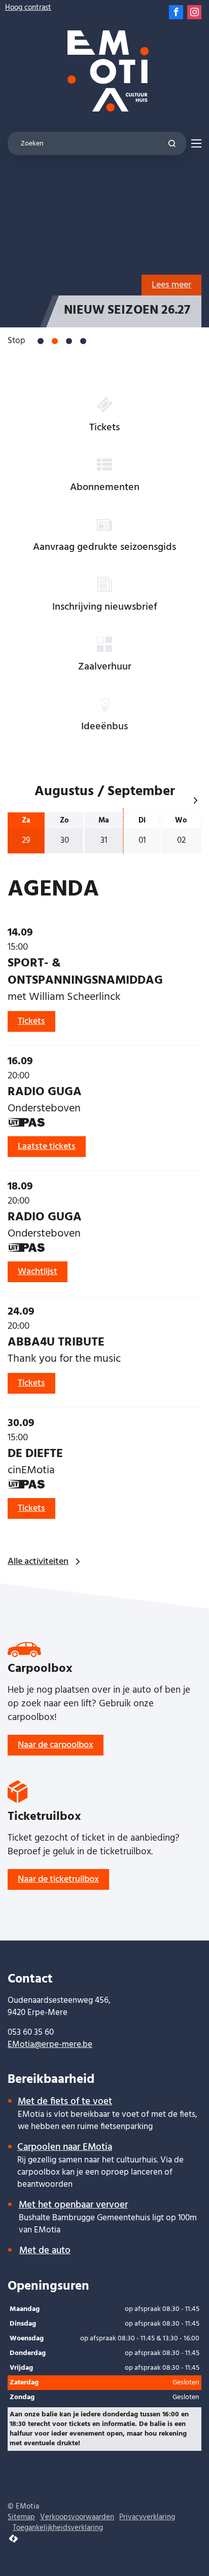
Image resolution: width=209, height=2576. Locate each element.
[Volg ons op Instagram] (194, 12)
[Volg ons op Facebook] (176, 12)
